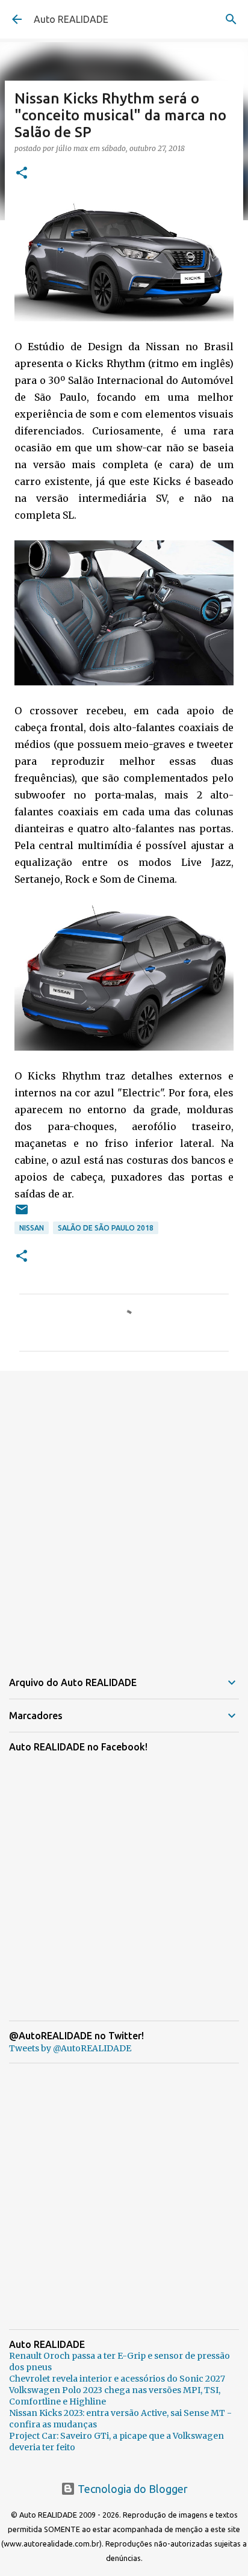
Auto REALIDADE (71, 19)
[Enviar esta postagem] (22, 1214)
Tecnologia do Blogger (132, 2489)
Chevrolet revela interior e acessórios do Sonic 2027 (117, 2379)
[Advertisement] (124, 1513)
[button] (22, 174)
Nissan (32, 1228)
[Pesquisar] (231, 19)
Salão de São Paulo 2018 (106, 1228)
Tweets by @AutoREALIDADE (70, 2048)
